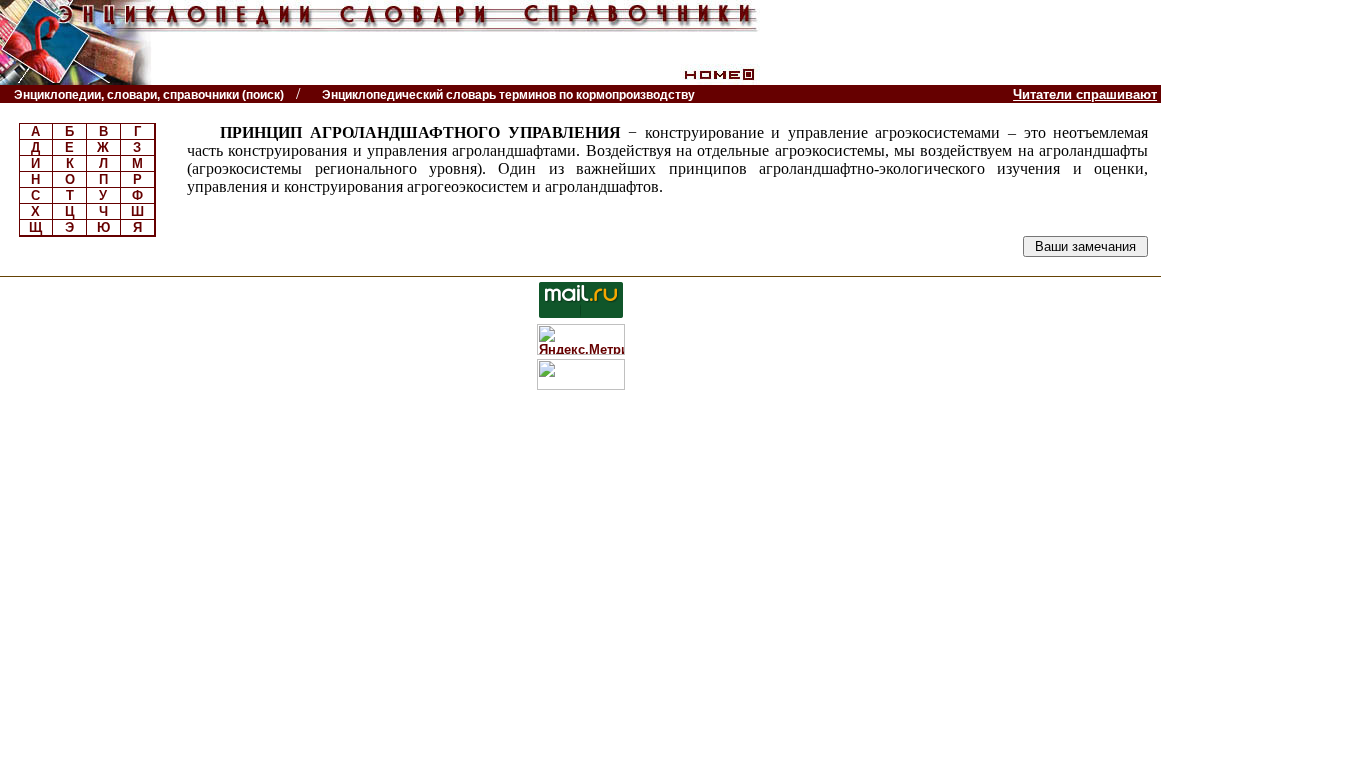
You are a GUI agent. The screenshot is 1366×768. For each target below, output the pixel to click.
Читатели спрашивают (1085, 94)
